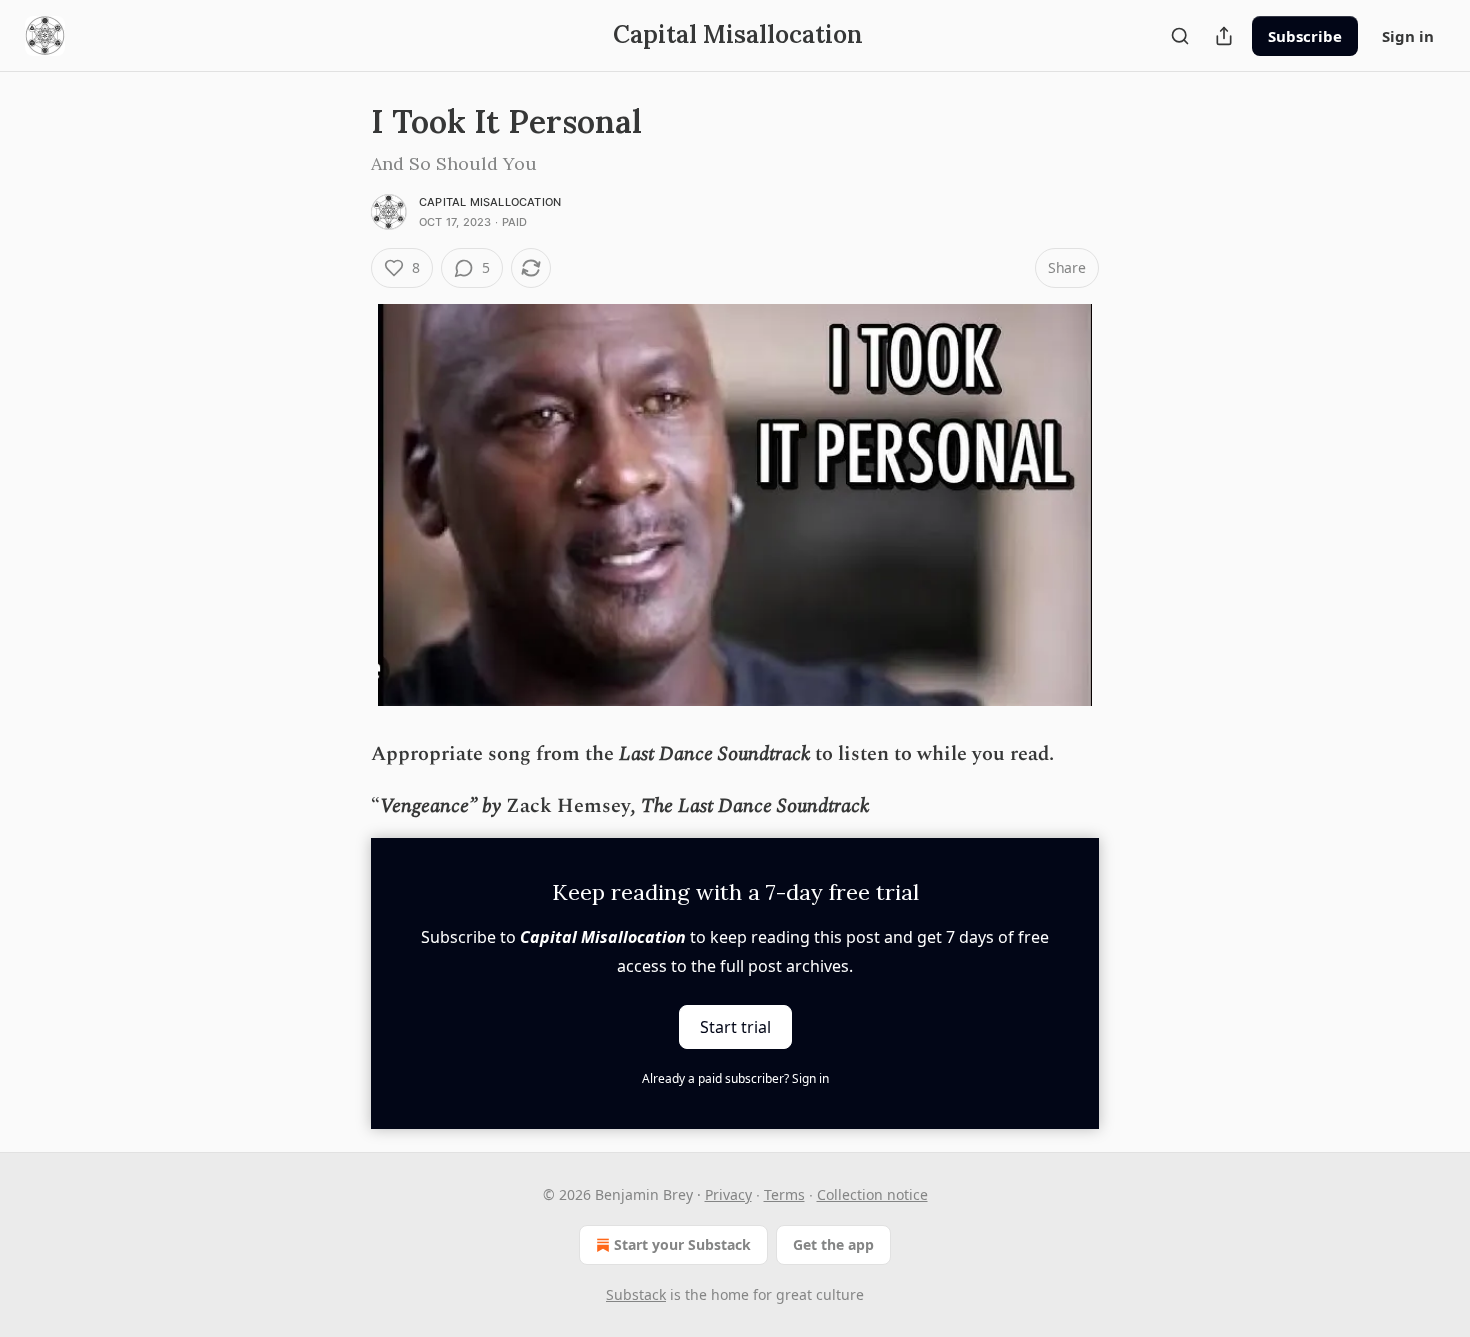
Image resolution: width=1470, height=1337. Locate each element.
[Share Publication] (1224, 36)
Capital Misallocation (490, 202)
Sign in (1408, 36)
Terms (784, 1194)
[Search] (1180, 36)
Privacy (728, 1194)
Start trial (735, 1027)
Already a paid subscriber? (735, 1078)
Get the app (833, 1244)
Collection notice (872, 1194)
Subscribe (1305, 36)
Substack (636, 1294)
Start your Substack (682, 1244)
